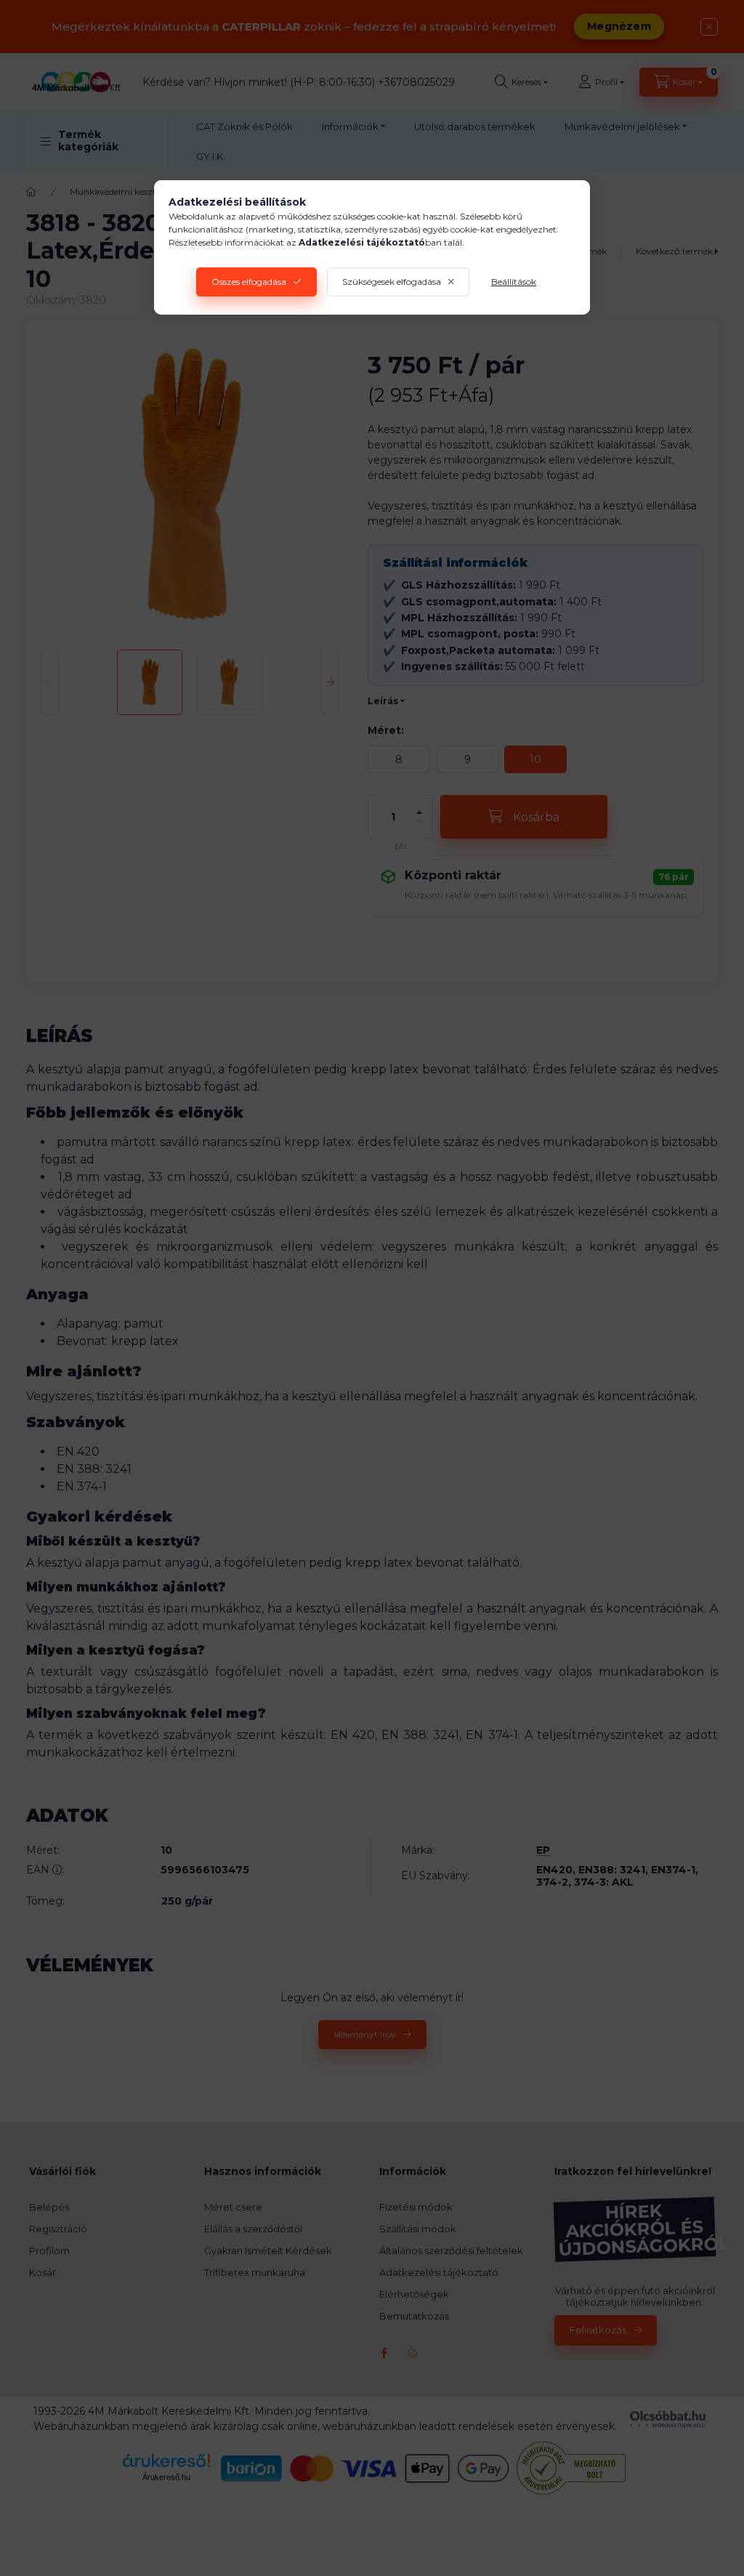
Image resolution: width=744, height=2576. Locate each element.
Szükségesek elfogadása (392, 282)
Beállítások (514, 282)
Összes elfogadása (249, 282)
